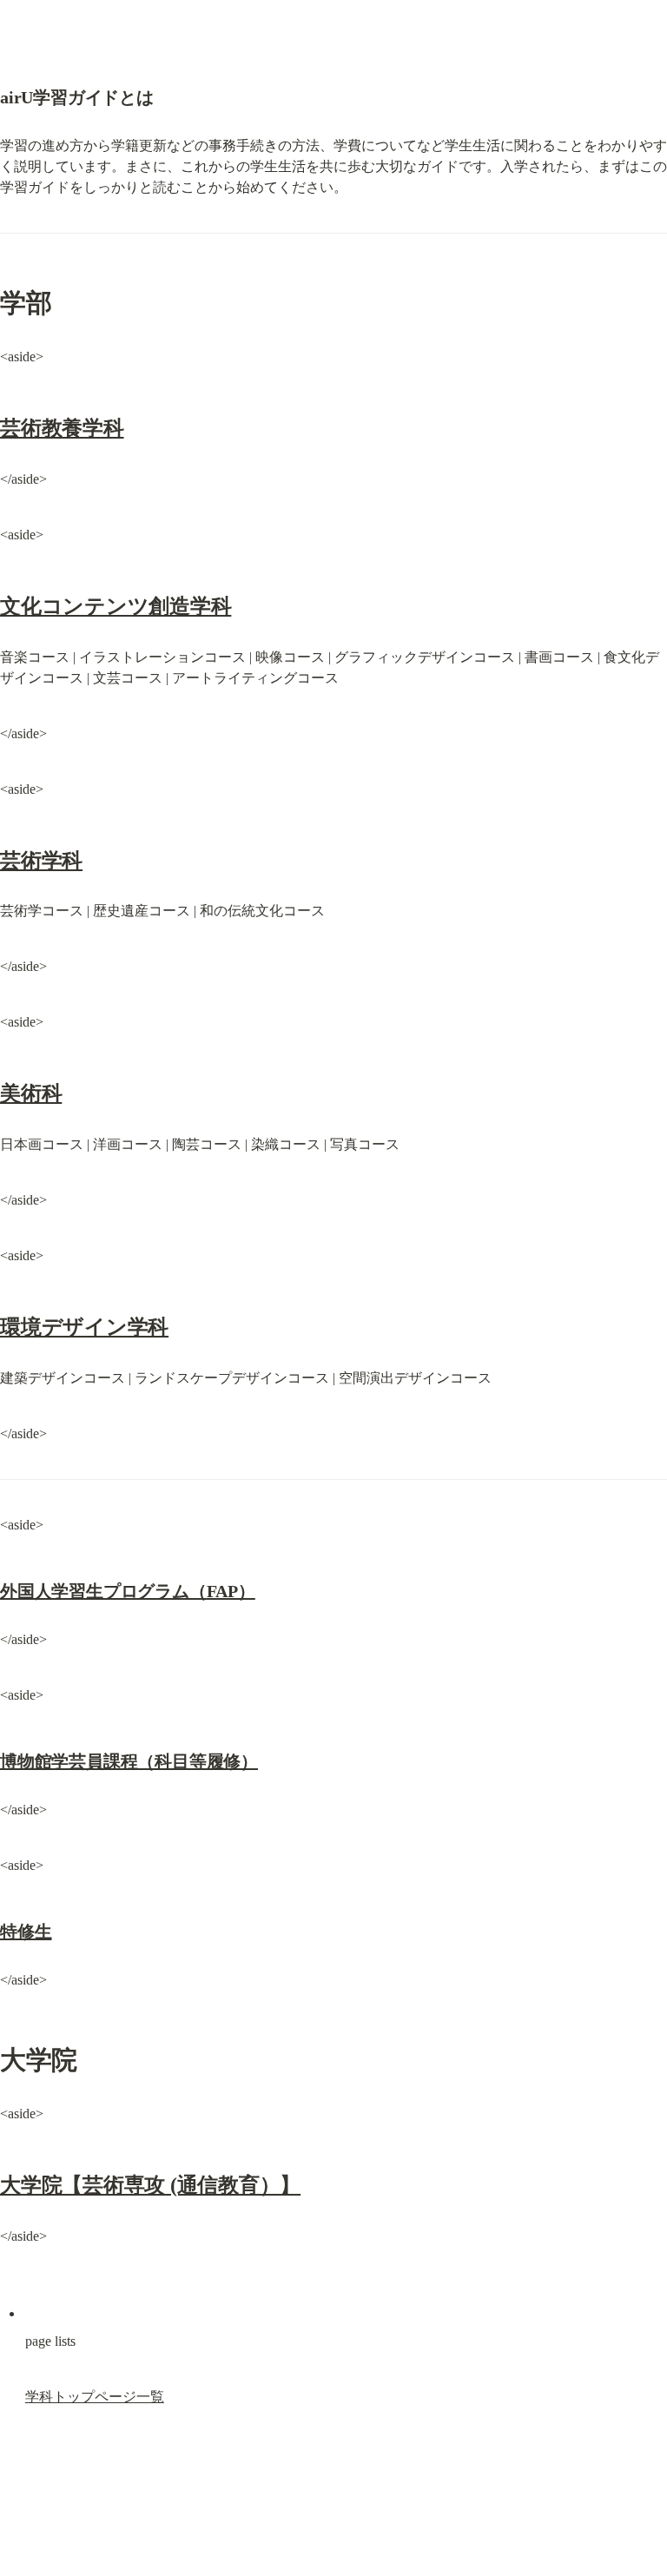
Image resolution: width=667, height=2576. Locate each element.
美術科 (31, 1093)
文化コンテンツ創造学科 (116, 606)
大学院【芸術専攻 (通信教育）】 (150, 2185)
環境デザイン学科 (84, 1327)
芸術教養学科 (62, 428)
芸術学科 (41, 861)
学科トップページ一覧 (95, 2397)
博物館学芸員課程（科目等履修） (129, 1761)
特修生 (26, 1932)
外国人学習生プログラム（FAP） (128, 1591)
